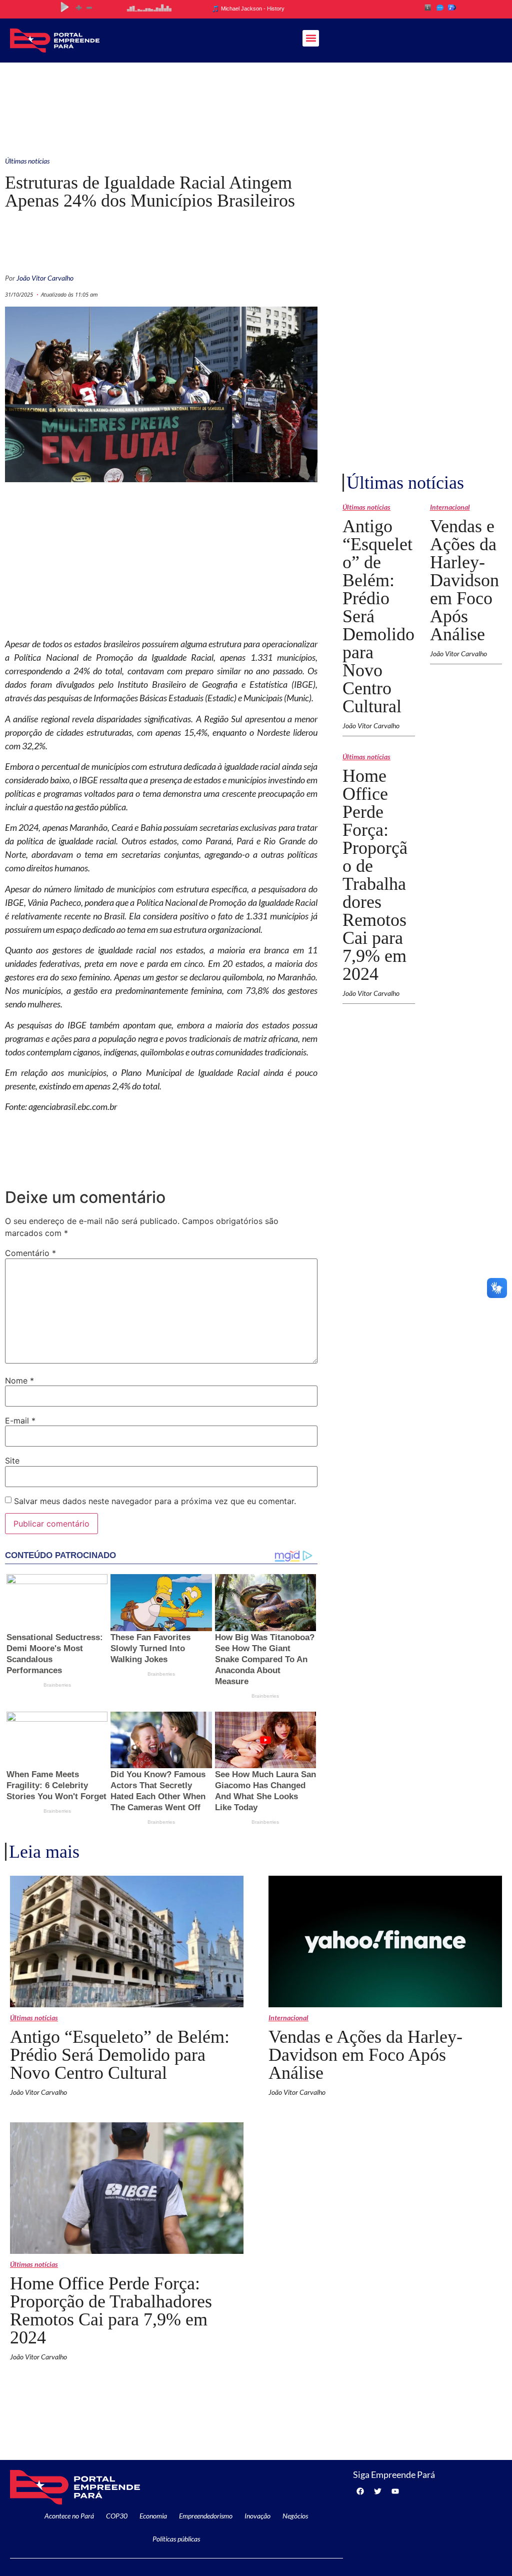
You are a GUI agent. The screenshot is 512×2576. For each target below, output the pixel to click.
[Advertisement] (256, 105)
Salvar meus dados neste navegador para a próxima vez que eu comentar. (155, 1501)
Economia (153, 2516)
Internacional (450, 507)
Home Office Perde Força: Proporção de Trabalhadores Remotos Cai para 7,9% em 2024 (375, 875)
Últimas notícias (27, 161)
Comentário (30, 1253)
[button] (311, 38)
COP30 (117, 2516)
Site (12, 1461)
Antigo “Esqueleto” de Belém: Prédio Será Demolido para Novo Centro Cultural (120, 2055)
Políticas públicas (176, 2539)
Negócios (295, 2516)
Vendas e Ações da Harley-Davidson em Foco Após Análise (464, 580)
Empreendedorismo (206, 2516)
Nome (19, 1381)
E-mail (20, 1421)
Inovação (257, 2516)
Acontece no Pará (69, 2516)
